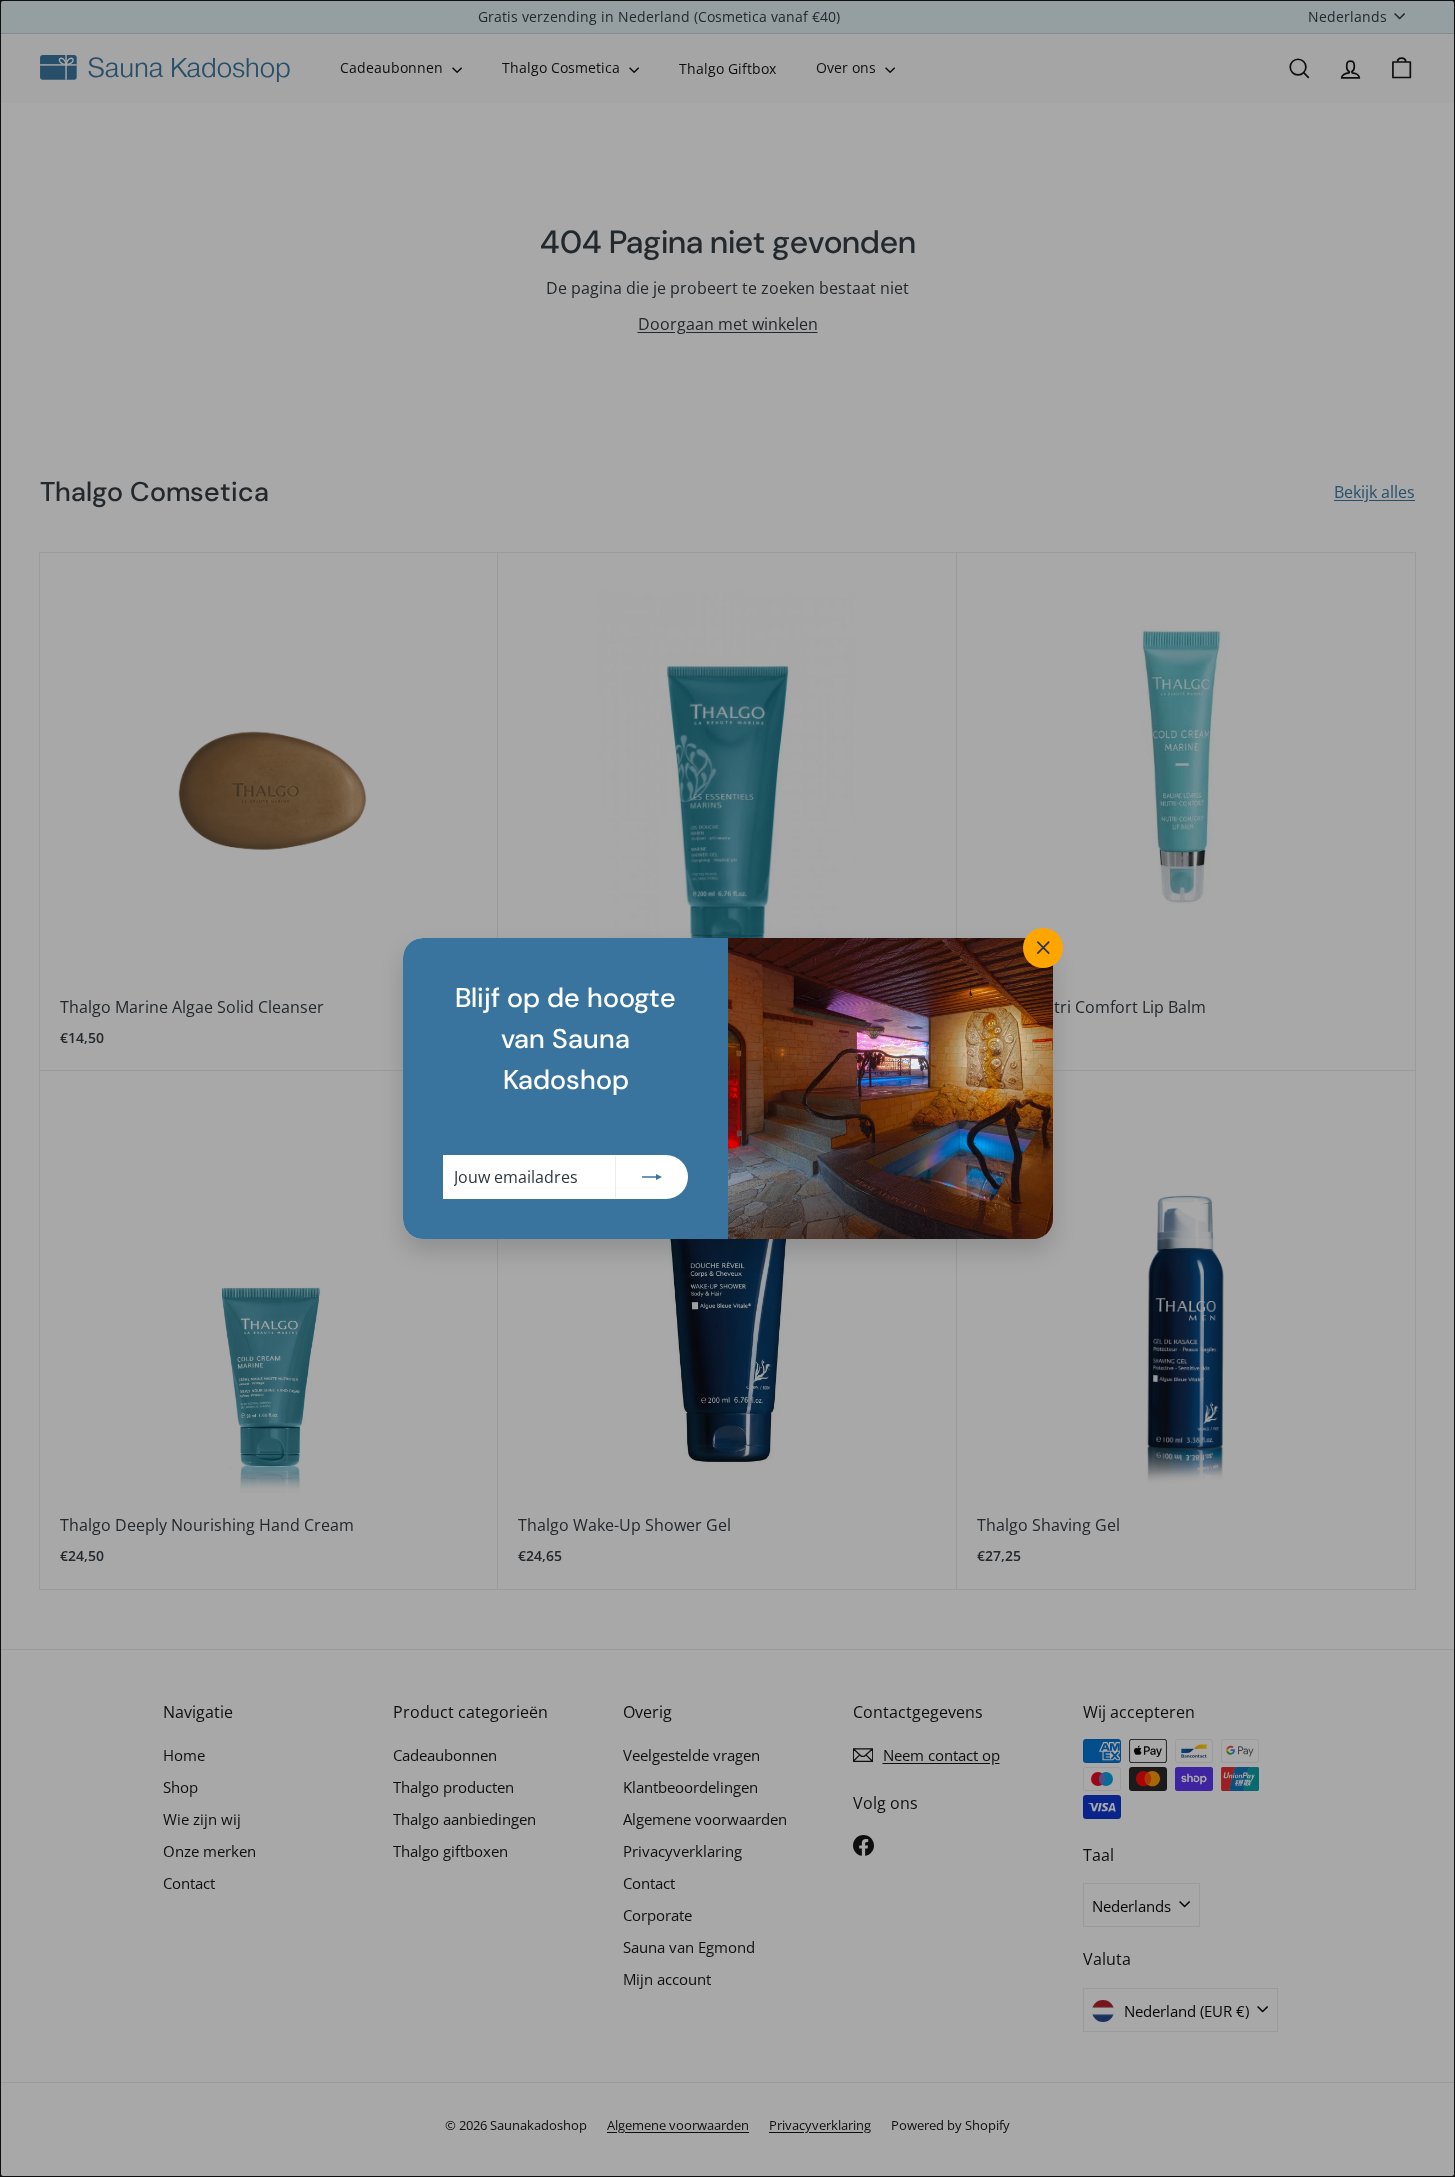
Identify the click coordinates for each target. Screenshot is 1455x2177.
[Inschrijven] (652, 1177)
